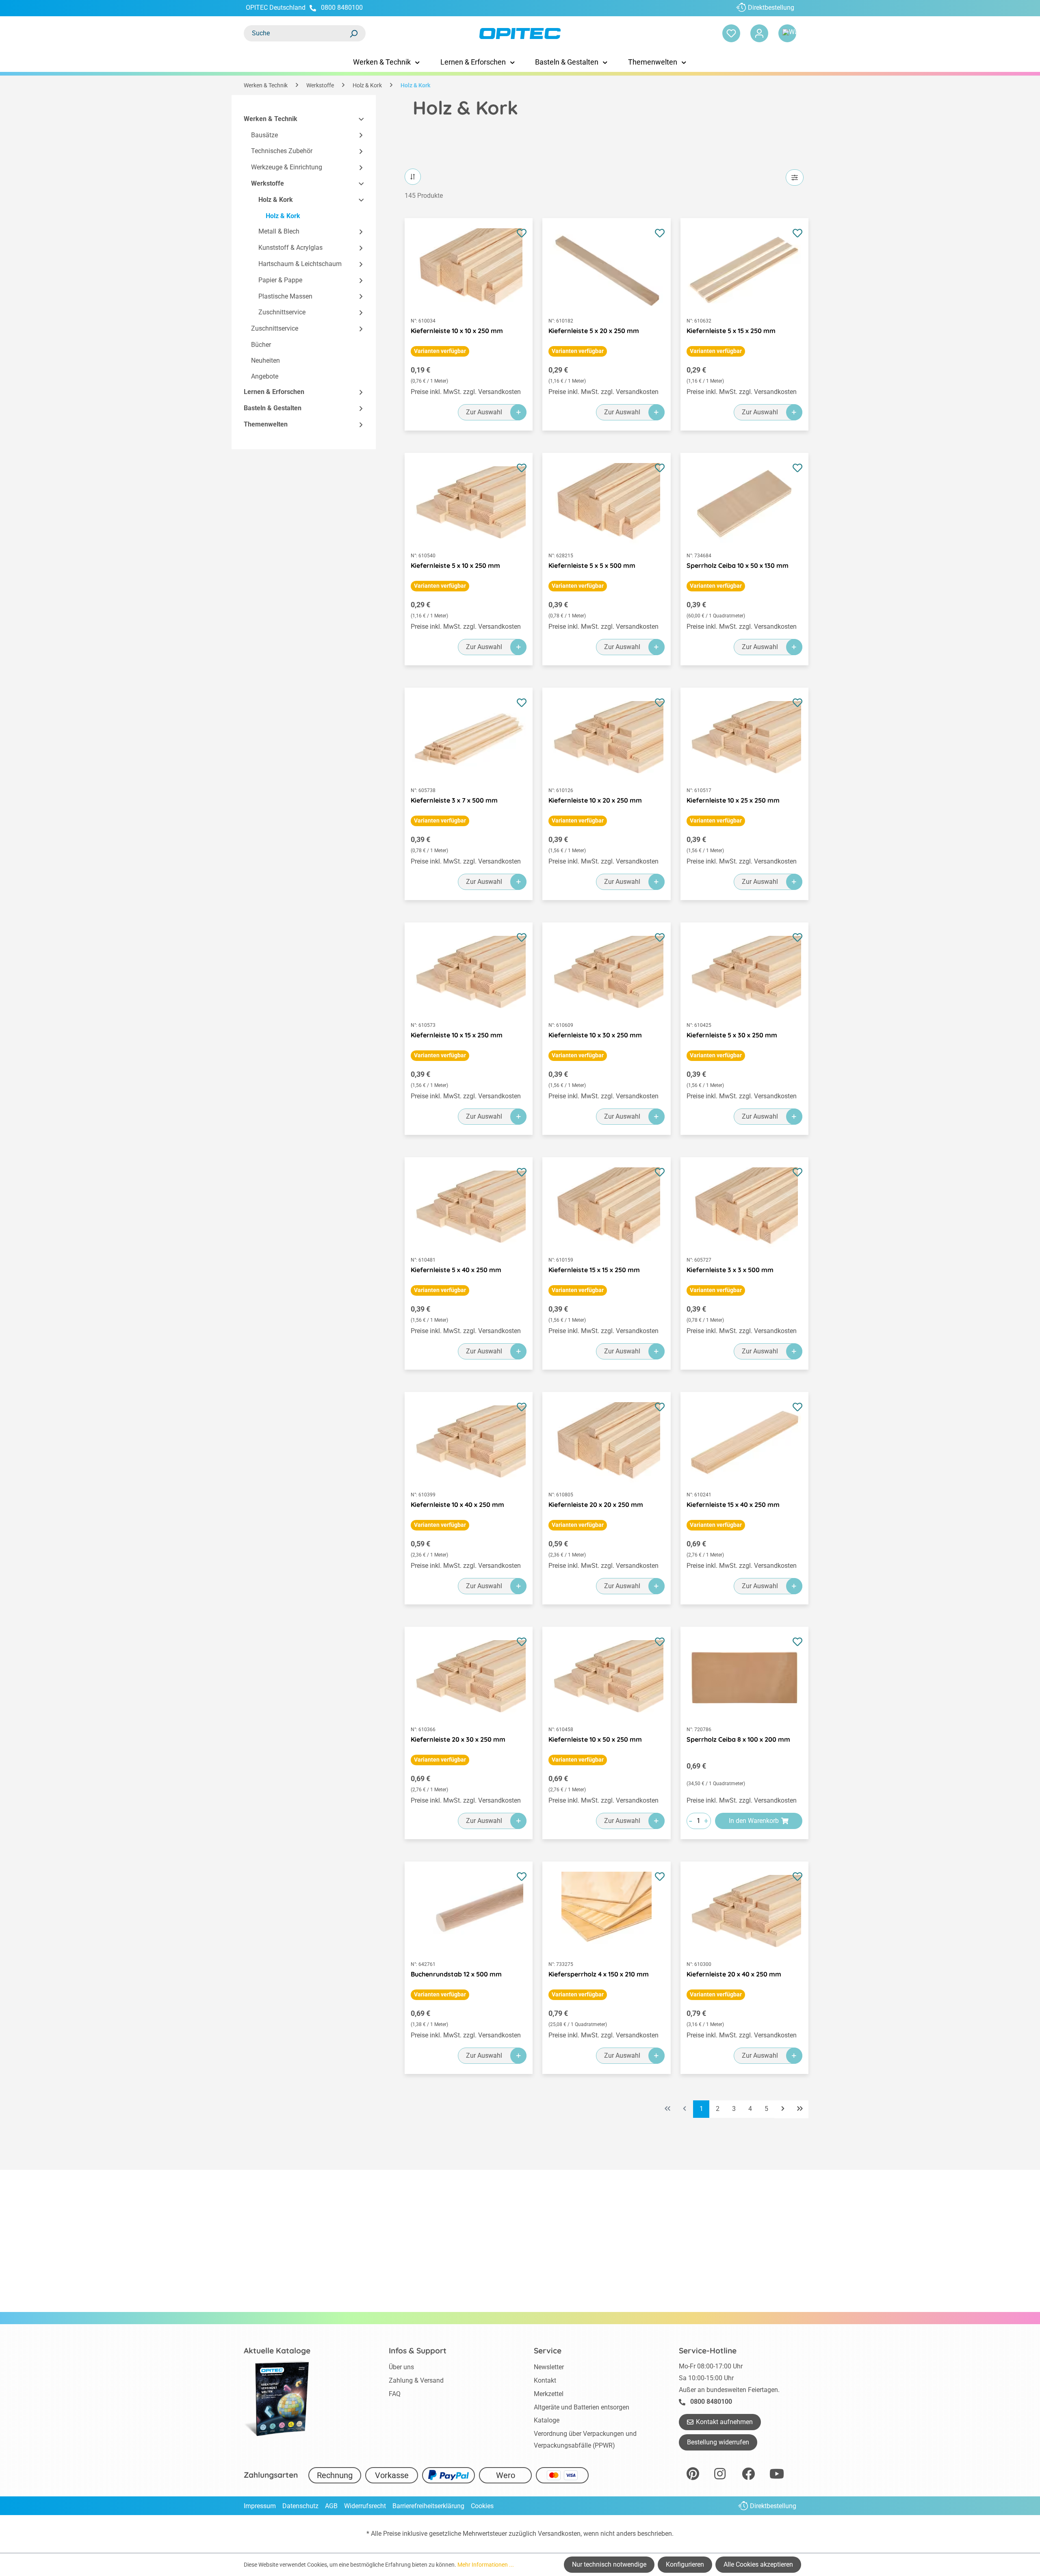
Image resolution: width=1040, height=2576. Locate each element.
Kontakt (545, 2380)
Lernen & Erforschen (274, 392)
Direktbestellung (771, 8)
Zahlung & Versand (416, 2380)
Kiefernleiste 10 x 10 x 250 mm (457, 331)
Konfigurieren (685, 2564)
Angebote (265, 376)
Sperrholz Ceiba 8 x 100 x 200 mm (738, 1739)
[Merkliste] (731, 33)
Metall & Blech (279, 232)
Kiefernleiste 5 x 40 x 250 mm (456, 1270)
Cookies (482, 2506)
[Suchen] (353, 33)
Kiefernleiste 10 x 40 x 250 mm (457, 1504)
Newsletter (549, 2367)
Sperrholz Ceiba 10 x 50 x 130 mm (738, 565)
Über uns (401, 2367)
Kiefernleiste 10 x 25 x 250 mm (733, 800)
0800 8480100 (342, 8)
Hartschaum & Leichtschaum (300, 264)
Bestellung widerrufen (718, 2442)
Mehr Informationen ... (486, 2565)
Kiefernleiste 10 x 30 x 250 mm (595, 1035)
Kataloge (547, 2420)
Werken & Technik (271, 119)
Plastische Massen (285, 296)
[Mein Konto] (759, 33)
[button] (357, 119)
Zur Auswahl (484, 412)
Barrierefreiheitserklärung (428, 2506)
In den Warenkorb (754, 1821)
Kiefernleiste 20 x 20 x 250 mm (596, 1504)
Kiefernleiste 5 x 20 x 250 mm (594, 331)
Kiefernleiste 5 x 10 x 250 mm (455, 565)
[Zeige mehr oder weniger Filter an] (795, 178)
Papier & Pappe (280, 280)
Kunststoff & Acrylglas (290, 248)
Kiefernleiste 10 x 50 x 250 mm (595, 1739)
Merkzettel (549, 2394)
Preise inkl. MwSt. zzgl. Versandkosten (466, 392)
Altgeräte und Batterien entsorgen (582, 2407)
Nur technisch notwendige (609, 2564)
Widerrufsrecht (365, 2506)
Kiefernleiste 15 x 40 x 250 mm (733, 1504)
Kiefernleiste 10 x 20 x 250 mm (595, 800)
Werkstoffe (268, 183)
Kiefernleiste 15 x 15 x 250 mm (594, 1270)
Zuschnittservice (282, 313)
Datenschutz (300, 2506)
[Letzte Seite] (800, 2109)
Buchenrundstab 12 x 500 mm (456, 1974)
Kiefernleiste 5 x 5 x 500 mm (592, 565)
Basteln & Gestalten (273, 408)
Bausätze (264, 135)
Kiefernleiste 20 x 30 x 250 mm (458, 1739)
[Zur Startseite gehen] (520, 34)
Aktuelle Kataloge (277, 2351)
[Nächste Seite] (783, 2109)
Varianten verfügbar (440, 351)
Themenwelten (266, 424)
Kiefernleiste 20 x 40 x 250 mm (734, 1974)
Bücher (261, 345)
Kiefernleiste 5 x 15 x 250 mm (731, 331)
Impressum (260, 2506)
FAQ (395, 2394)
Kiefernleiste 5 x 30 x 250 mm (732, 1035)
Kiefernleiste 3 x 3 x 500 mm (730, 1270)
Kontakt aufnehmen (724, 2422)
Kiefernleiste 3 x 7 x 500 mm (454, 800)
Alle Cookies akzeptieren (758, 2564)
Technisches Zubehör (282, 151)
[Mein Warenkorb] (787, 33)
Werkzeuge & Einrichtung (287, 168)
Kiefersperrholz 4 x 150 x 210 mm (599, 1974)
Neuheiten (265, 360)
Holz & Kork (276, 200)
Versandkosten (559, 2534)
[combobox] (297, 33)
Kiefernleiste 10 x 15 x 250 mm (457, 1035)
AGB (331, 2506)
